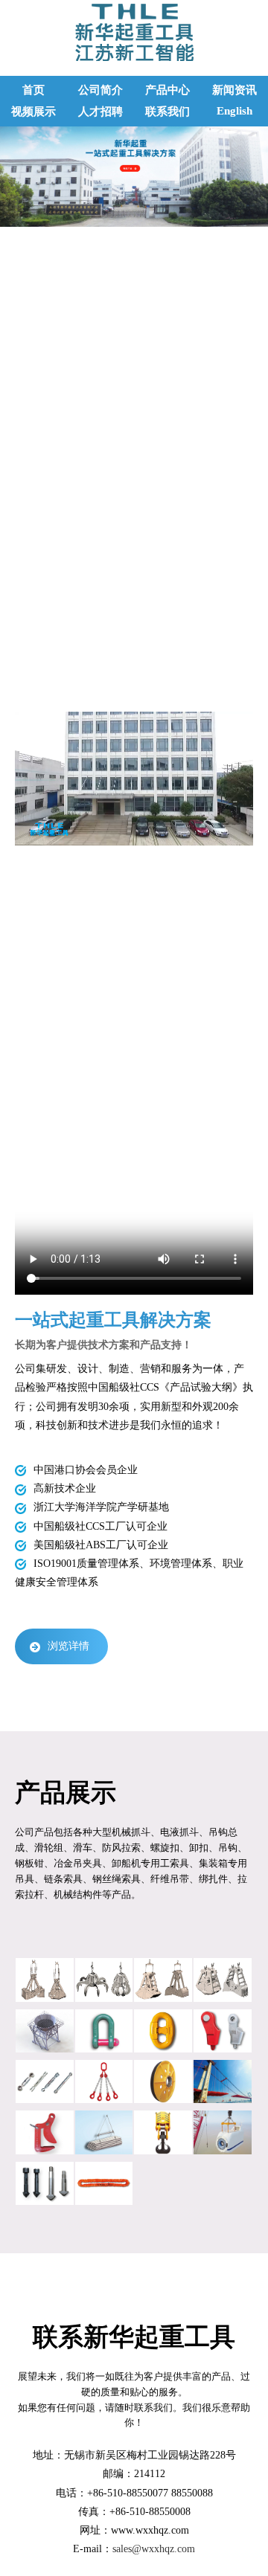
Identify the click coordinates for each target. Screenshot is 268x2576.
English (234, 111)
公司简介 (100, 90)
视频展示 (33, 112)
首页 (33, 90)
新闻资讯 (234, 90)
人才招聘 (100, 112)
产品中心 (167, 90)
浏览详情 (68, 1646)
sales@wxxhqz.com (154, 2549)
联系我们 (167, 112)
